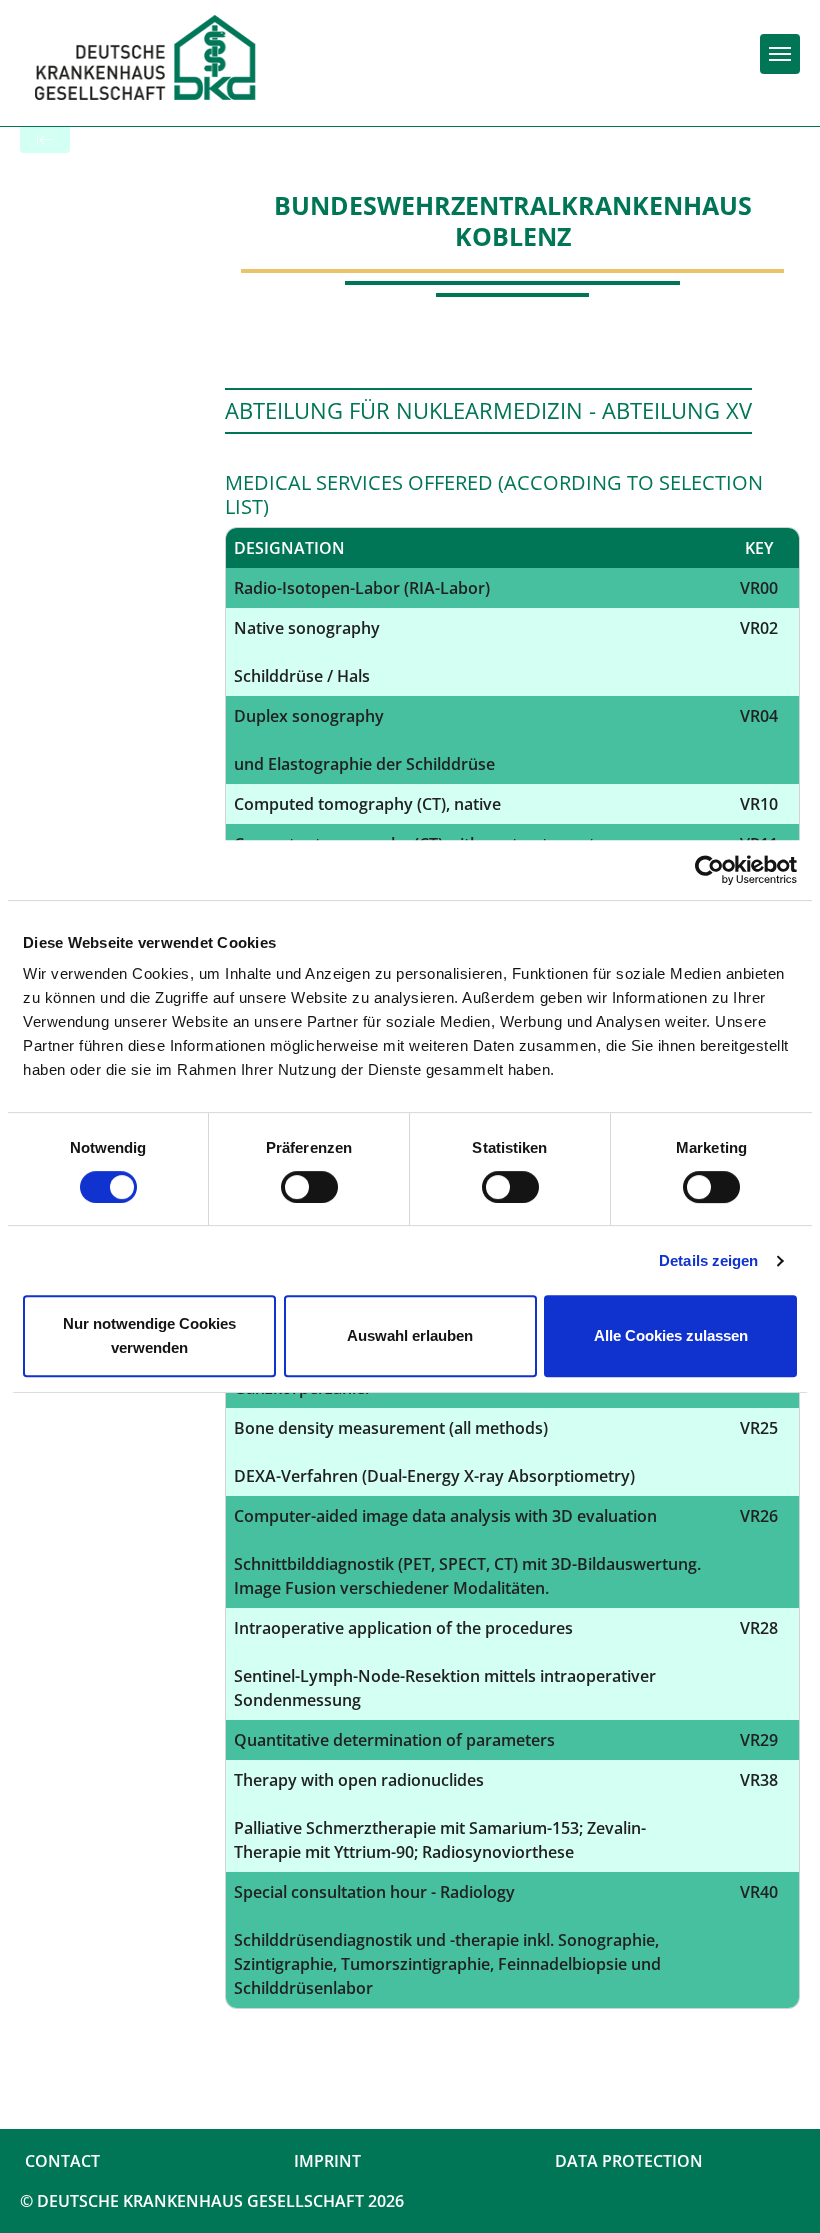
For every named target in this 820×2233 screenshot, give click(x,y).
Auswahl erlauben (410, 1335)
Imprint (327, 2161)
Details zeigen (708, 1260)
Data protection (629, 2161)
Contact (62, 2161)
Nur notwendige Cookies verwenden (149, 1335)
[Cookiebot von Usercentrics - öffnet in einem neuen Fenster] (709, 870)
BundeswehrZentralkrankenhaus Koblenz (513, 220)
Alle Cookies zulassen (671, 1335)
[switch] (309, 1187)
